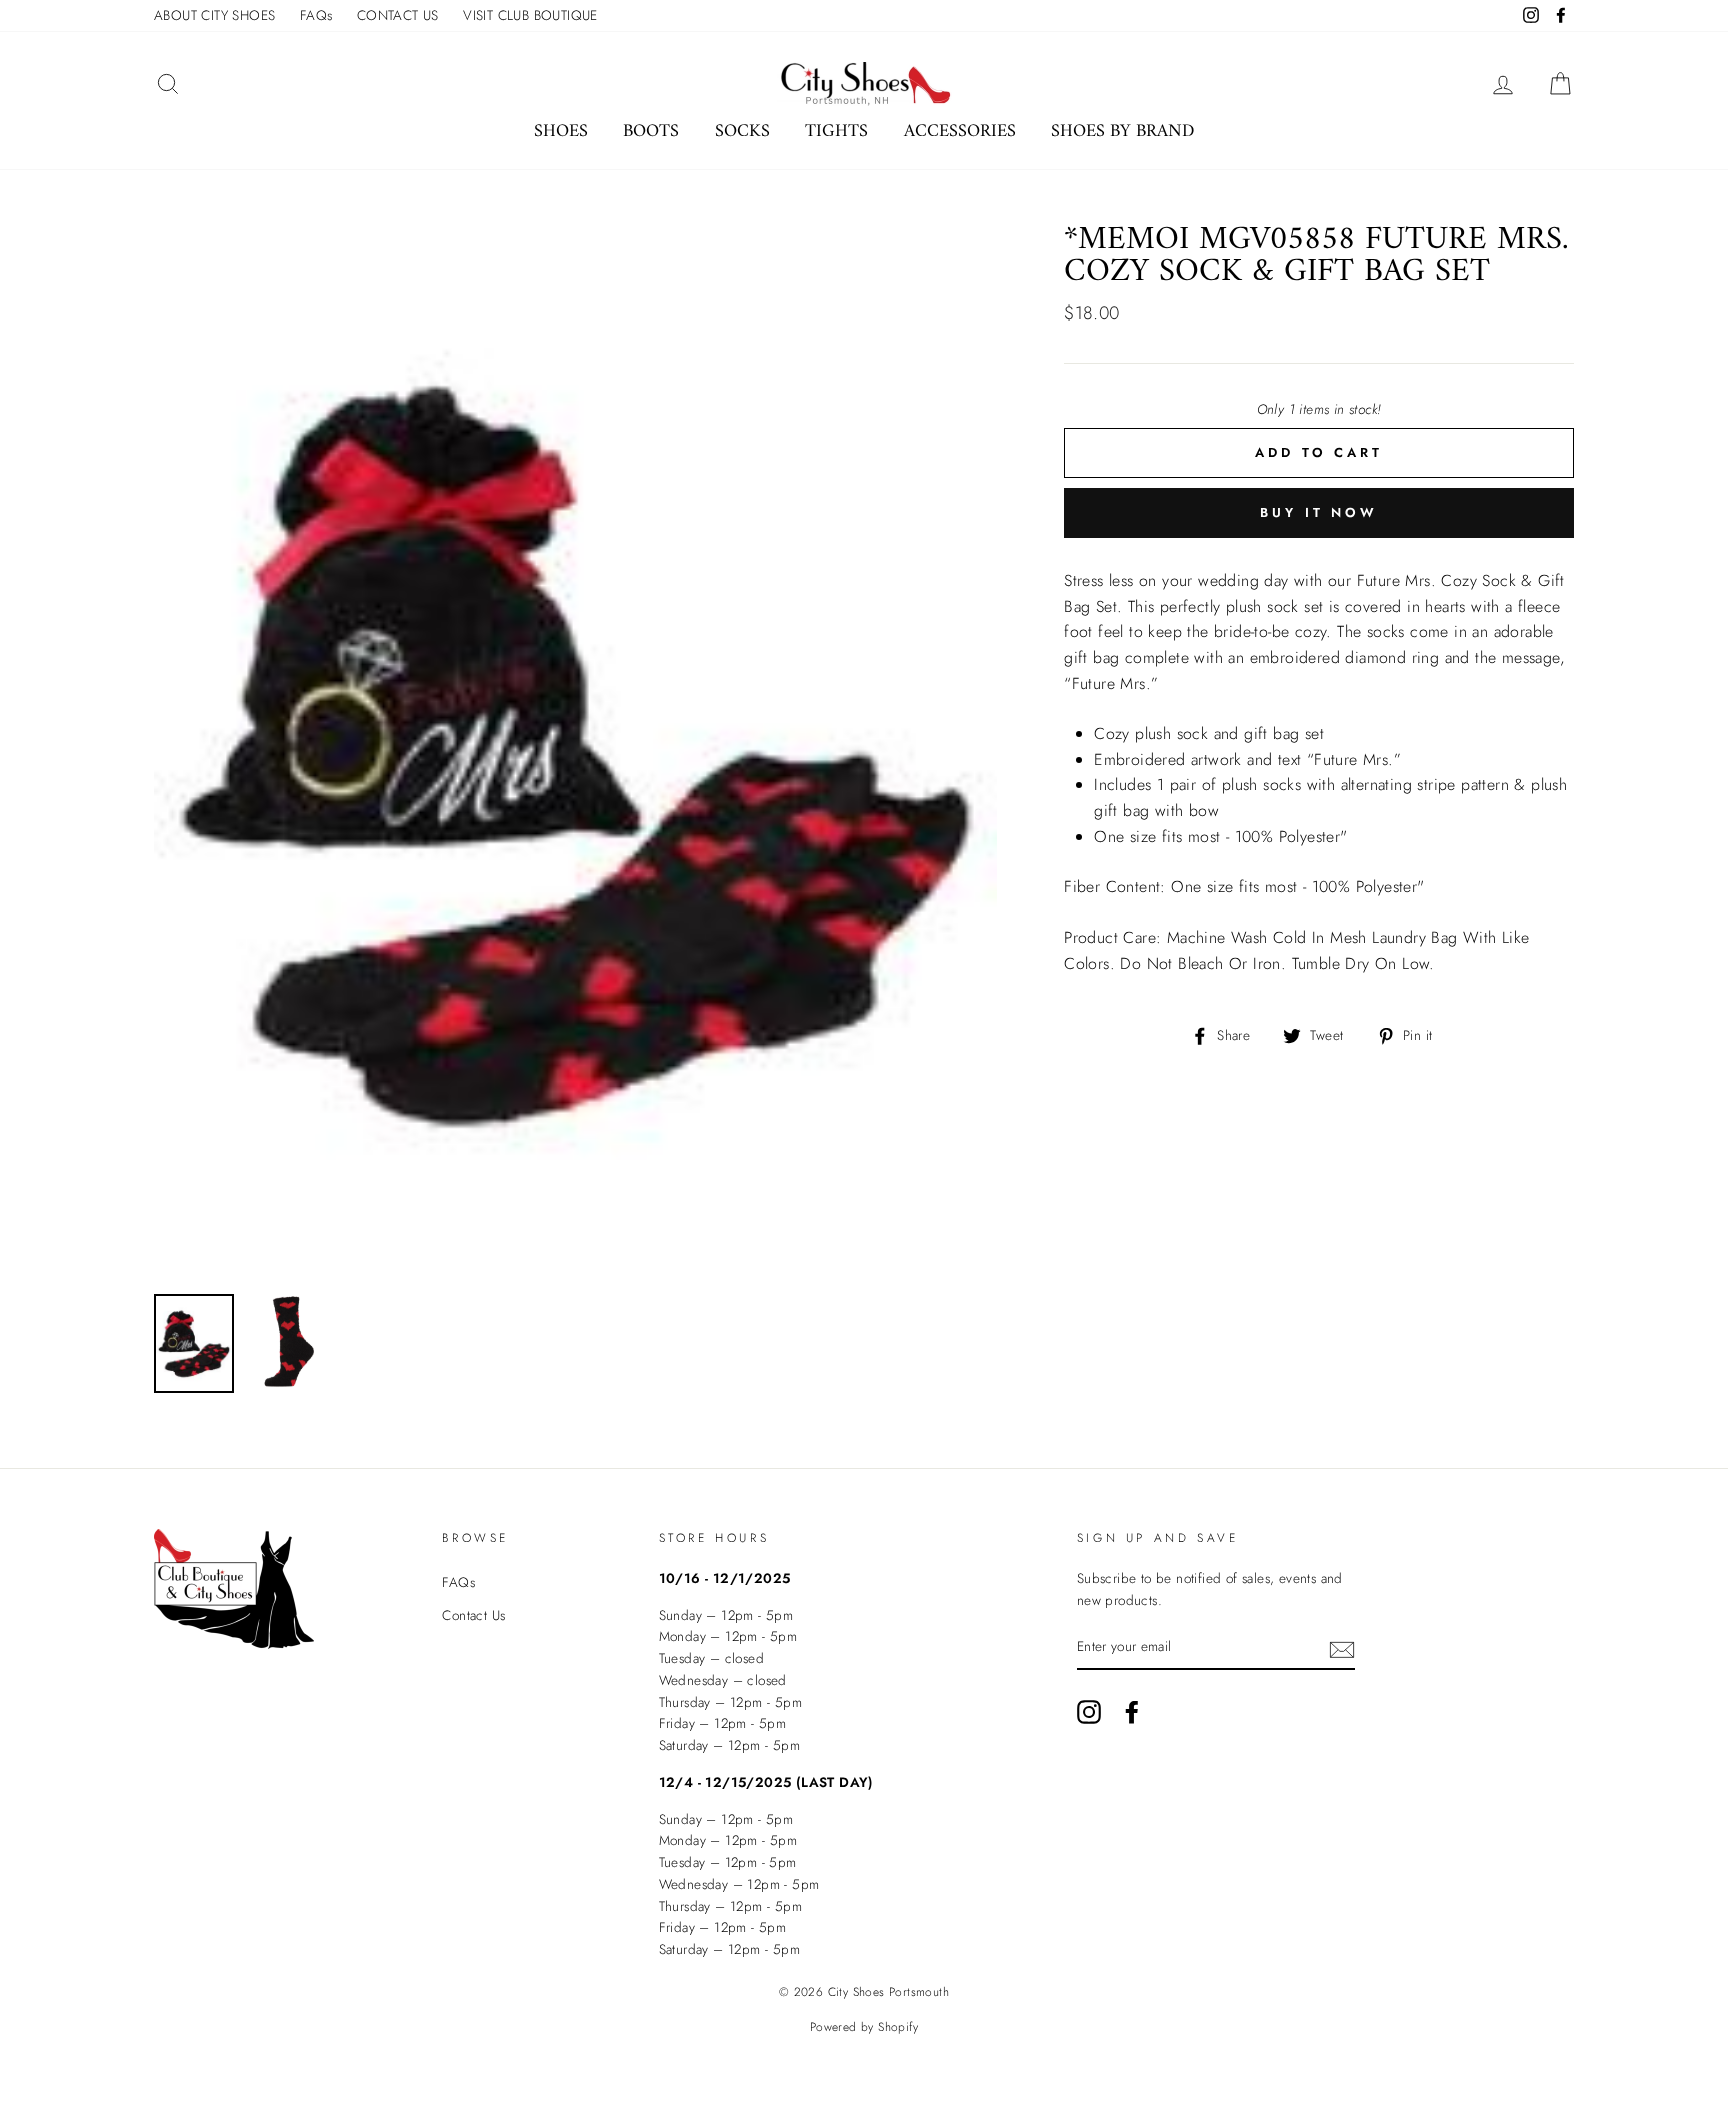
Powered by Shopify (864, 2027)
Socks (742, 131)
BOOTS (651, 131)
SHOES (561, 131)
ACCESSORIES (960, 131)
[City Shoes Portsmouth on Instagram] (1089, 1712)
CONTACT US (398, 15)
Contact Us (473, 1615)
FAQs (316, 15)
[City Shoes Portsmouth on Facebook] (1132, 1712)
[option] (576, 751)
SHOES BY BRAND (1122, 131)
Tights (836, 131)
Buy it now (1319, 512)
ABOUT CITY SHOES (214, 15)
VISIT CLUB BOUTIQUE (530, 15)
